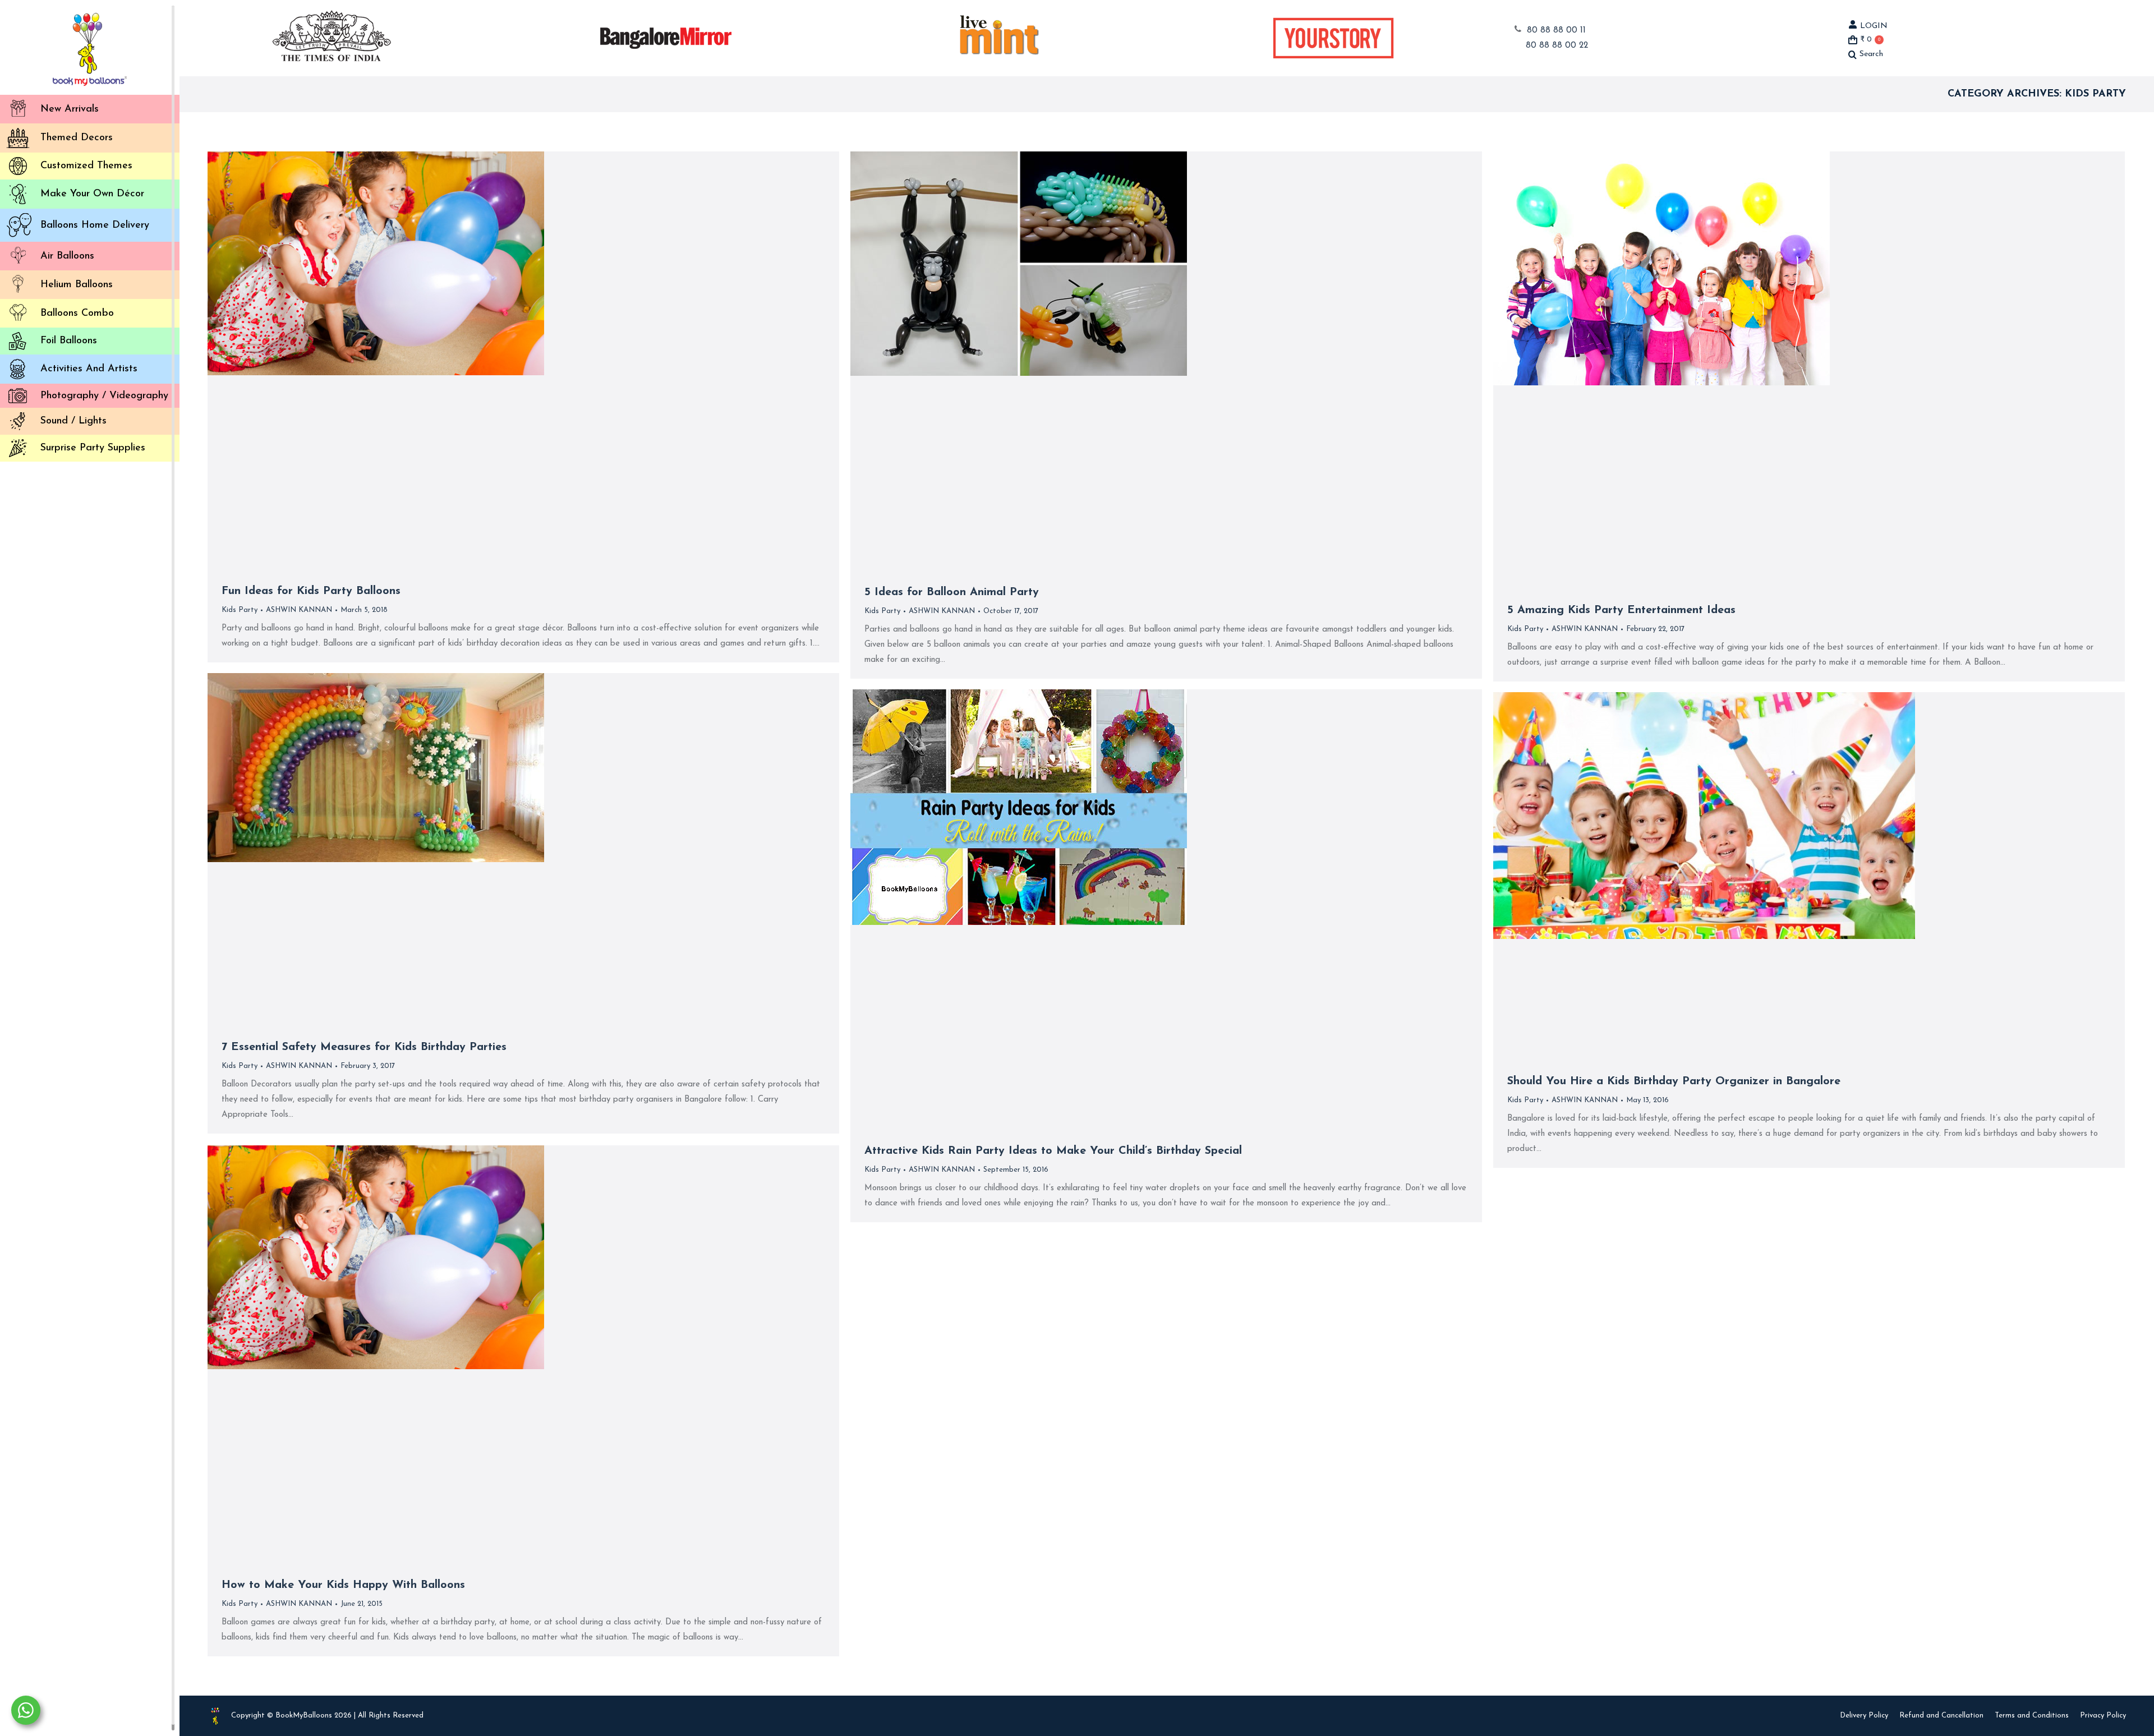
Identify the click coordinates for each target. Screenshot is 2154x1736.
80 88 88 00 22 (1557, 46)
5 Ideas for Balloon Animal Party (952, 592)
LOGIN (1874, 26)
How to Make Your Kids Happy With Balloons (343, 1585)
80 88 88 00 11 (1556, 31)
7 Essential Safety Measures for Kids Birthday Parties (364, 1047)
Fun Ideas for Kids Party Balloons (311, 591)
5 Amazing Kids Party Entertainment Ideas (1621, 610)
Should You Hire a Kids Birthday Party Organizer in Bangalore (1674, 1081)
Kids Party (240, 610)
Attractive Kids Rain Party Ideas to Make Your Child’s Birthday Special (1053, 1151)
